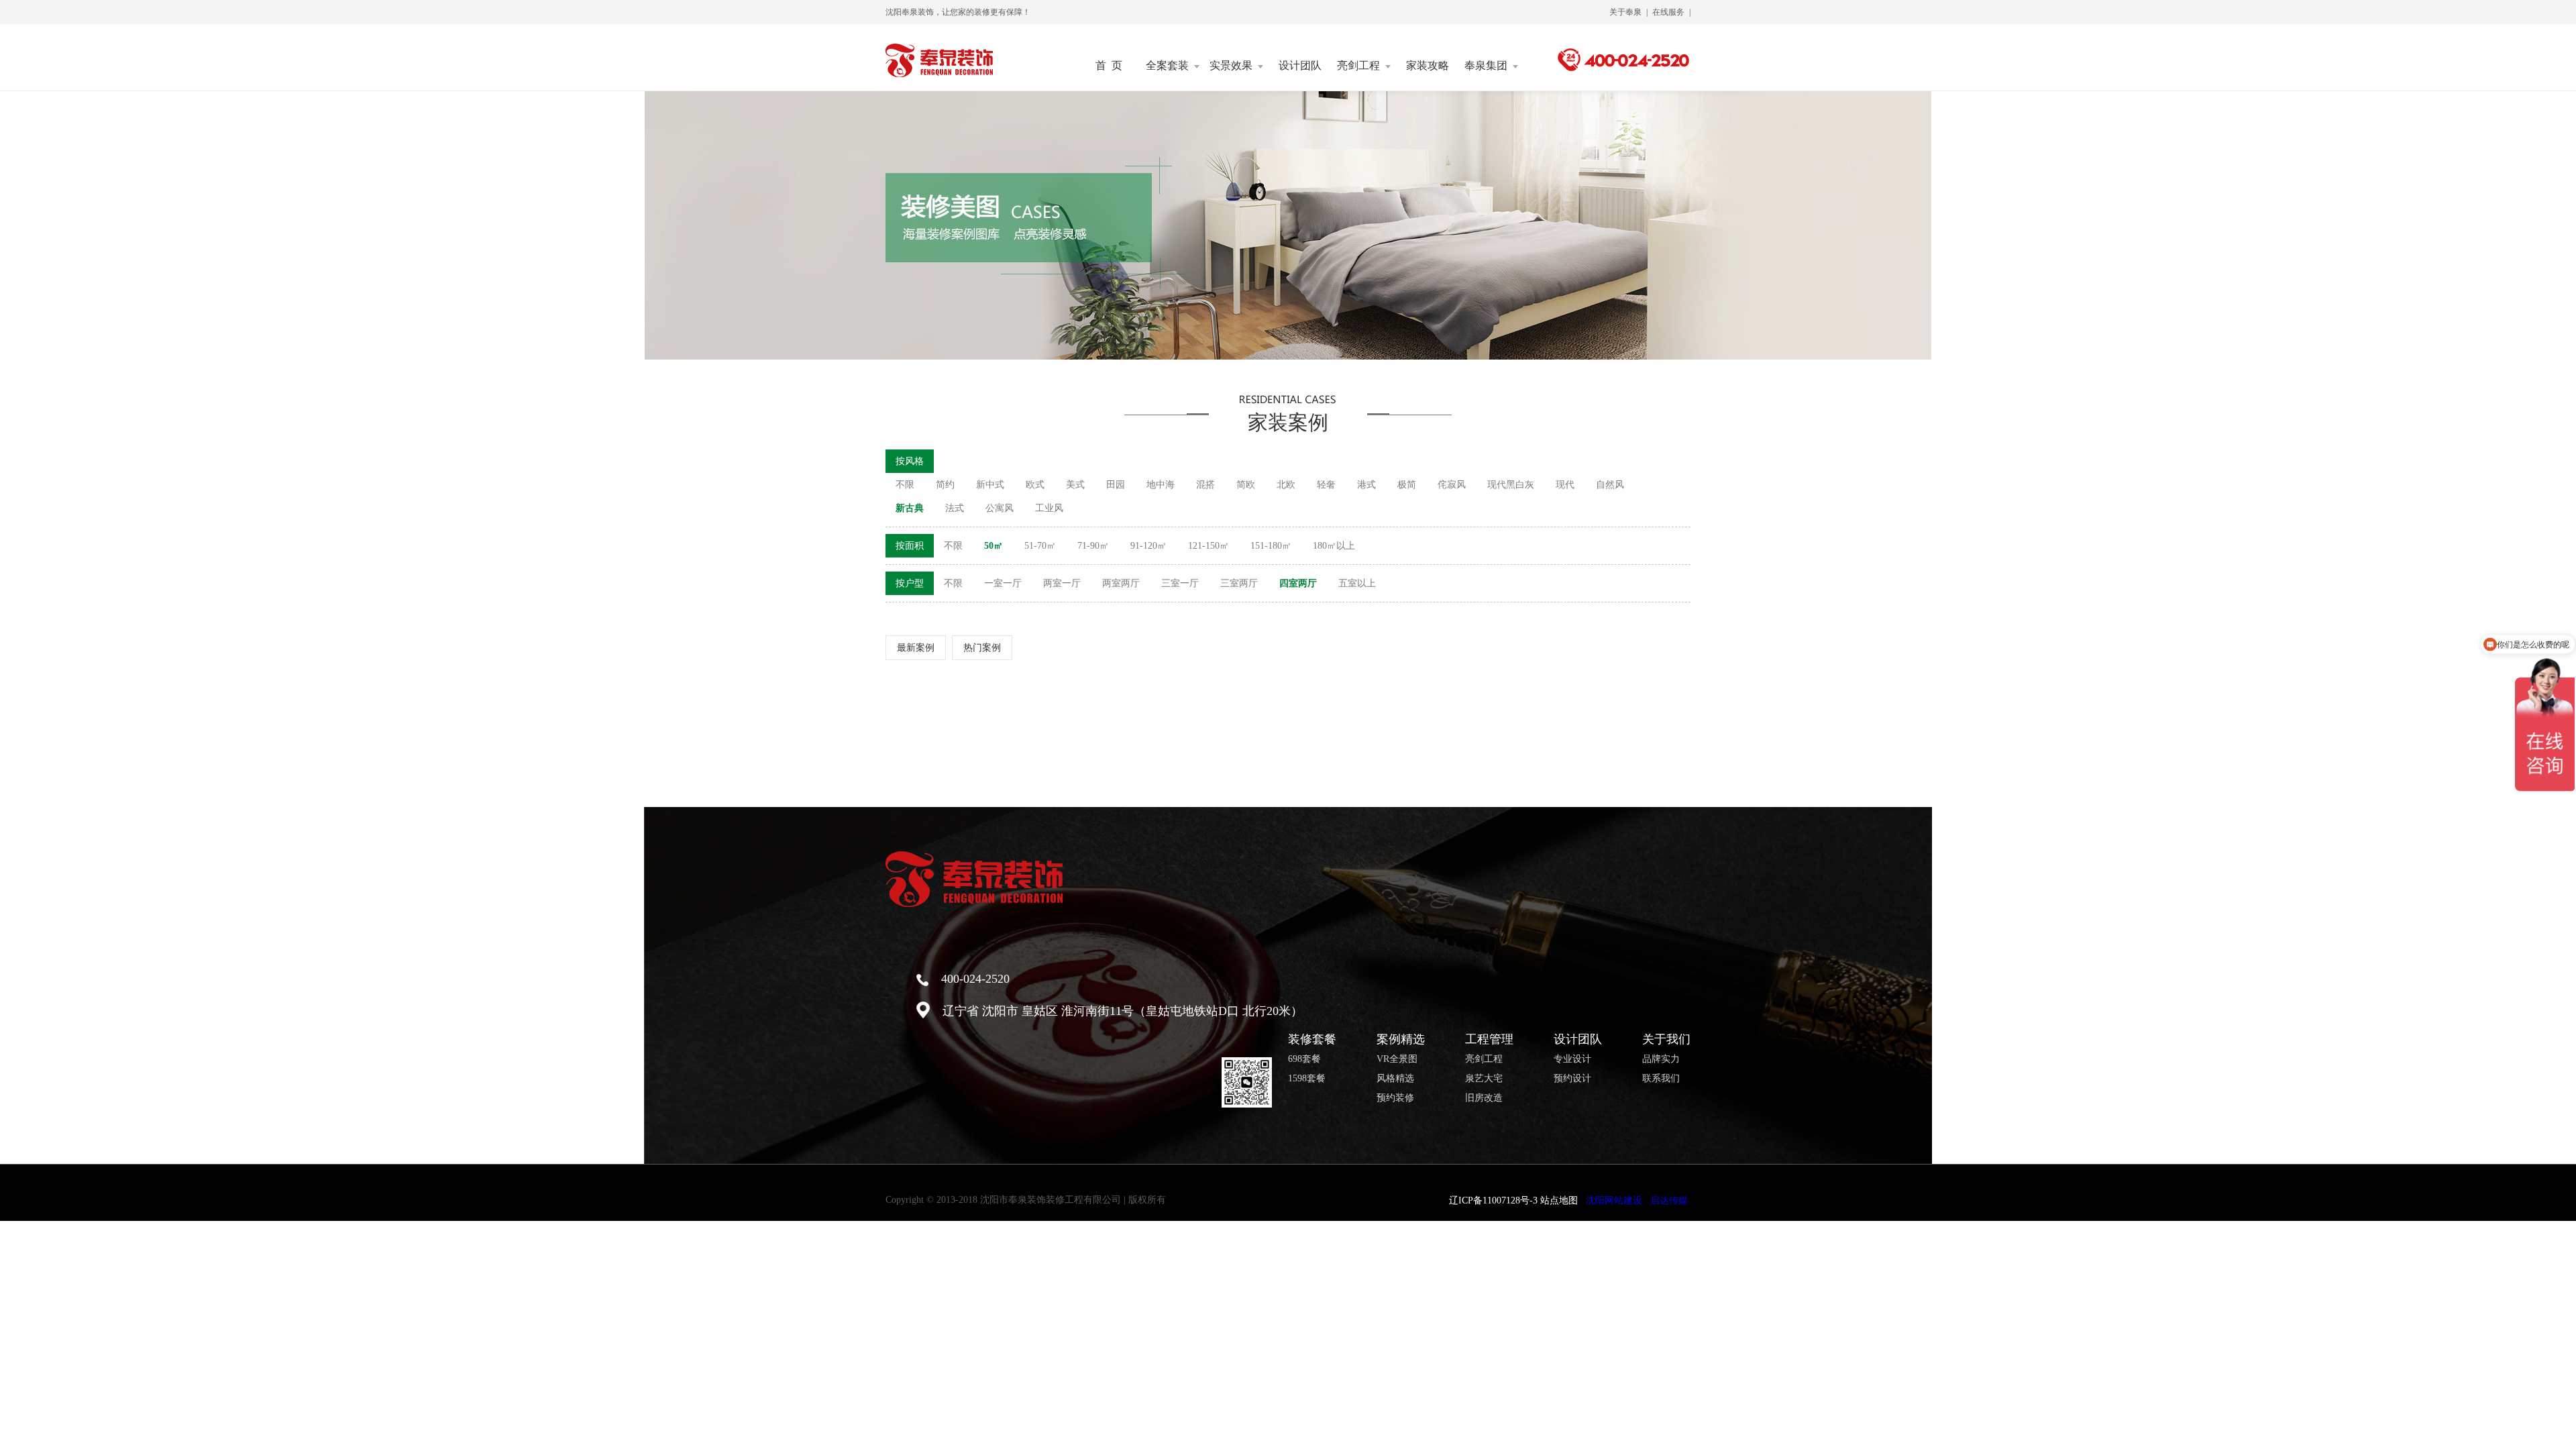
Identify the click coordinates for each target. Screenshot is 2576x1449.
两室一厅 (1062, 583)
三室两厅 (1239, 583)
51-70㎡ (1040, 546)
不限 (905, 485)
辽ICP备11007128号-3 (1493, 1200)
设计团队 (1300, 66)
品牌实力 (1661, 1059)
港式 (1366, 485)
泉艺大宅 (1484, 1079)
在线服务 (1668, 12)
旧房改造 (1484, 1098)
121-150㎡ (1209, 546)
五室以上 (1357, 583)
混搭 (1205, 485)
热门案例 (982, 648)
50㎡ (994, 546)
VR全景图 (1397, 1059)
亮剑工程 (1358, 66)
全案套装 (1167, 66)
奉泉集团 (1486, 66)
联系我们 (1661, 1079)
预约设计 (1572, 1079)
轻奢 (1326, 485)
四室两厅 (1298, 583)
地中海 (1161, 485)
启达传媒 (1669, 1200)
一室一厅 (1003, 583)
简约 (945, 485)
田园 (1116, 485)
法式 (955, 508)
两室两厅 (1121, 583)
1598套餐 (1307, 1079)
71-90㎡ (1093, 546)
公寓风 (1000, 508)
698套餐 (1304, 1059)
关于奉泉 (1625, 12)
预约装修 (1395, 1098)
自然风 (1610, 485)
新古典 (910, 508)
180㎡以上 (1334, 546)
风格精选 (1395, 1079)
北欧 (1286, 485)
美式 (1075, 485)
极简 (1407, 485)
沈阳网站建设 (1614, 1200)
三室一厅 (1180, 583)
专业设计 (1572, 1059)
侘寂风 (1452, 485)
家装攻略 (1428, 66)
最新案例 (916, 648)
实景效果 (1231, 66)
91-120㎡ (1148, 546)
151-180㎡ (1271, 546)
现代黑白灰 (1511, 485)
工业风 (1049, 508)
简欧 (1246, 485)
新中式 (990, 485)
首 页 (1109, 66)
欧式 (1035, 485)
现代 (1565, 485)
